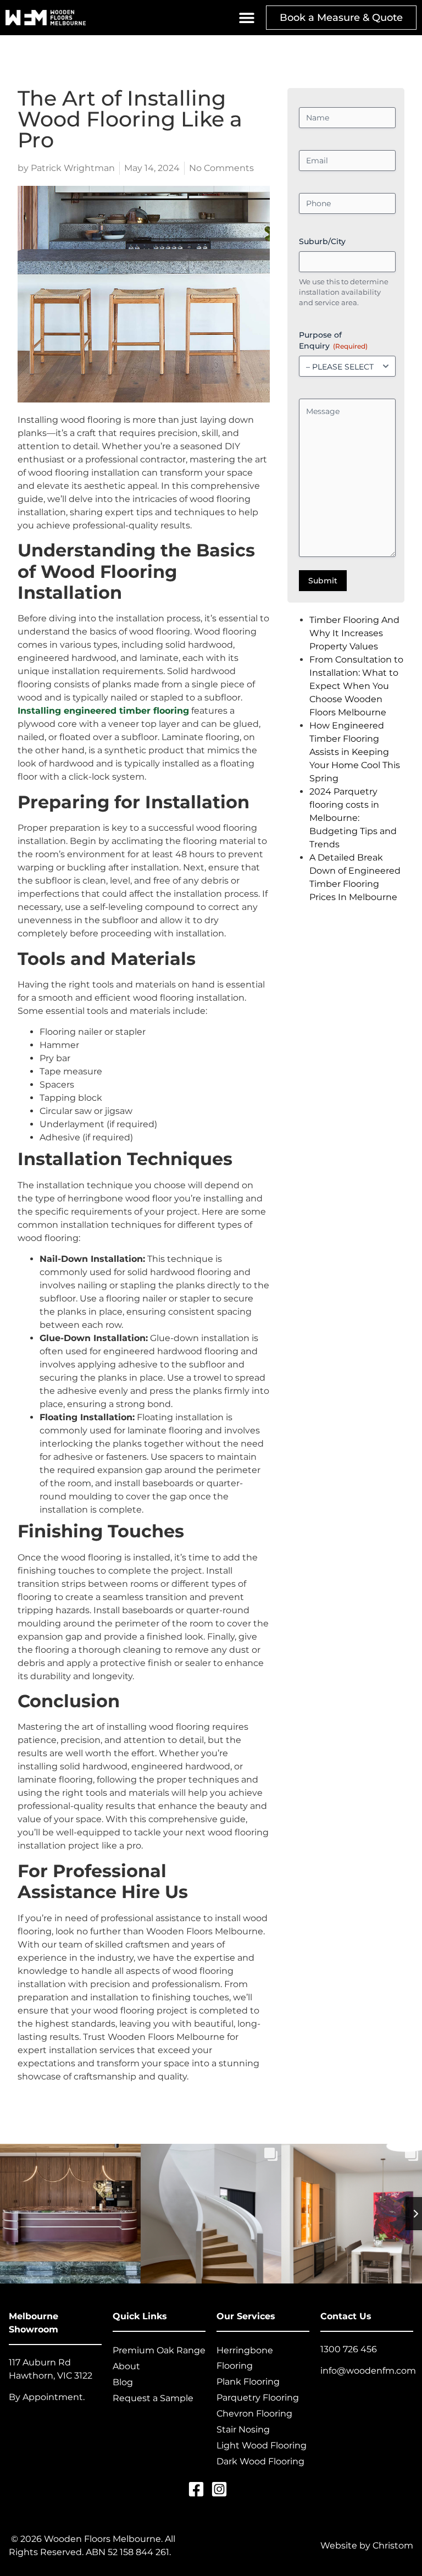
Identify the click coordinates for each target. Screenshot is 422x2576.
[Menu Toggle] (247, 18)
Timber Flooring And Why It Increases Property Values (354, 633)
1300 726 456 (349, 2349)
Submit (323, 581)
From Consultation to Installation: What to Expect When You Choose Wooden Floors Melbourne (356, 686)
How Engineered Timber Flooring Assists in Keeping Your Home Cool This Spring (355, 752)
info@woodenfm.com (368, 2371)
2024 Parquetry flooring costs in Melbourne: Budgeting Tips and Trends (353, 818)
